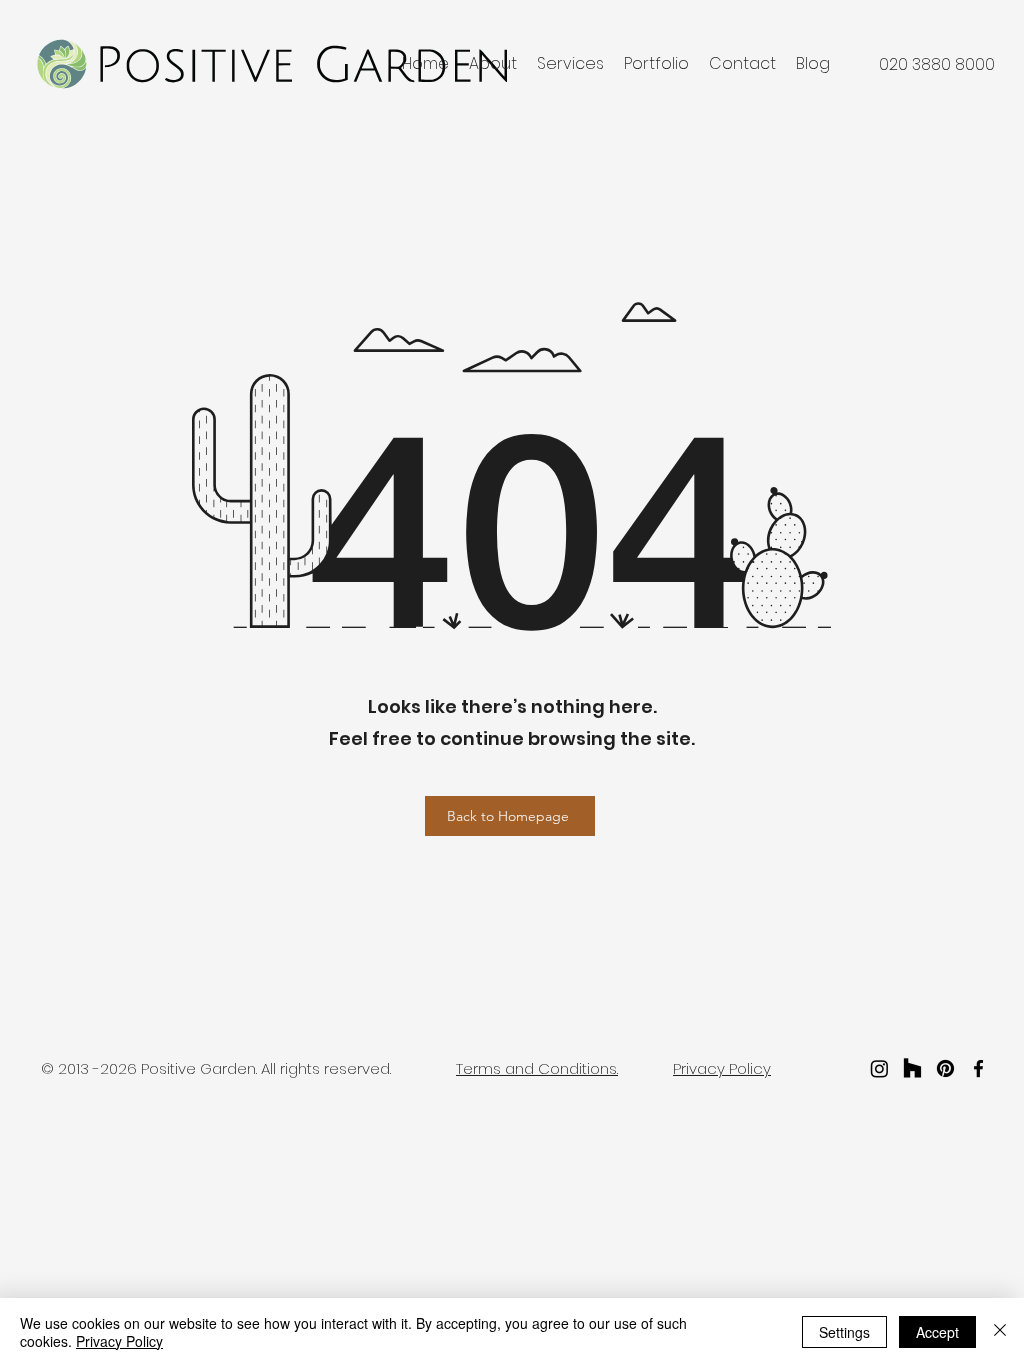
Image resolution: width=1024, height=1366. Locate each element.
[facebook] (978, 1068)
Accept (937, 1332)
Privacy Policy (119, 1341)
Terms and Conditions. (537, 1068)
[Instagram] (879, 1068)
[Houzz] (912, 1068)
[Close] (1000, 1332)
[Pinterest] (945, 1068)
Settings (844, 1332)
